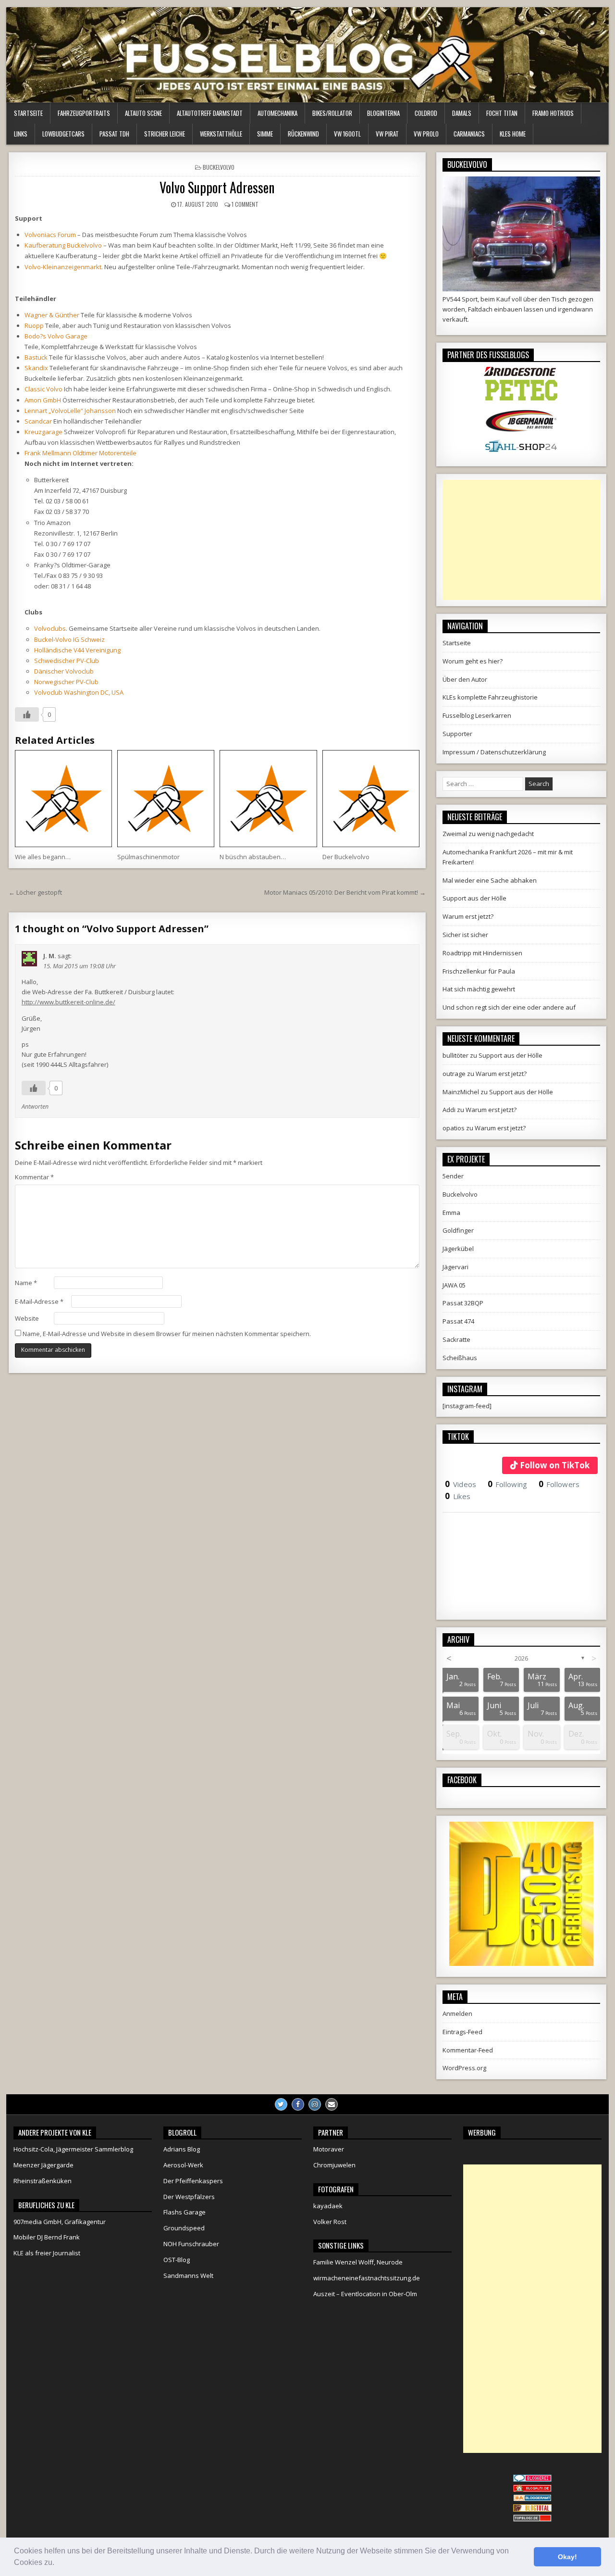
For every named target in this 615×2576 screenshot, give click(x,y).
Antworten (35, 1107)
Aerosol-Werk (183, 2165)
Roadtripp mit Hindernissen (482, 953)
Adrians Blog (182, 2149)
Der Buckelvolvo (346, 857)
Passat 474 (458, 1321)
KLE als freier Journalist (47, 2253)
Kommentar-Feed (468, 2050)
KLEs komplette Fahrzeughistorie (490, 697)
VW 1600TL (347, 134)
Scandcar (38, 421)
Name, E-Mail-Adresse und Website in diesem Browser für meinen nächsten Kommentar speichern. (167, 1334)
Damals (462, 113)
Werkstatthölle (221, 134)
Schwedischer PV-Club (67, 661)
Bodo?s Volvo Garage (56, 336)
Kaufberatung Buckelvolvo (63, 245)
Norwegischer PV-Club (66, 682)
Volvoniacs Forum (50, 235)
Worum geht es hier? (473, 661)
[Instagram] (315, 2104)
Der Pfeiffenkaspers (193, 2181)
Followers (559, 1484)
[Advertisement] (521, 540)
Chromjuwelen (334, 2165)
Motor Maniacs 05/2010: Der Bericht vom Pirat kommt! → (345, 892)
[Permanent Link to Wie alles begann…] (63, 799)
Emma (451, 1213)
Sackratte (456, 1339)
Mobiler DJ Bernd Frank (47, 2237)
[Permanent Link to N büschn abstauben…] (268, 799)
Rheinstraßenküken (43, 2181)
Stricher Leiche (165, 134)
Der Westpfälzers (189, 2197)
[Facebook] (298, 2104)
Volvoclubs (50, 628)
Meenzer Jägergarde (43, 2165)
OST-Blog (177, 2260)
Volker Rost (330, 2222)
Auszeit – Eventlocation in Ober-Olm (365, 2294)
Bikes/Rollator (332, 113)
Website (27, 1318)
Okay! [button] (567, 2557)
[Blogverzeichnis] (532, 2499)
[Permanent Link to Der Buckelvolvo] (371, 799)
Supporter (457, 734)
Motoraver (329, 2149)
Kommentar (34, 1177)
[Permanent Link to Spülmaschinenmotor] (166, 799)
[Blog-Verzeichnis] (532, 2479)
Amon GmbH (43, 400)
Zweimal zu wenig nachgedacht (488, 834)
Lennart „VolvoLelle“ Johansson (70, 411)
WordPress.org (464, 2068)
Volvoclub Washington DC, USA (79, 692)
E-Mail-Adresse (39, 1301)
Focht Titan (502, 113)
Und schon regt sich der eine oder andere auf (509, 1007)
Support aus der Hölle (474, 898)
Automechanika (277, 113)
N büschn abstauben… (253, 857)
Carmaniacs (469, 134)
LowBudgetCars (63, 134)
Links (21, 134)
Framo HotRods (553, 113)
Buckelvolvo (219, 167)
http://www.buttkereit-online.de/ (68, 1002)
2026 (521, 1658)
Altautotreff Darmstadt (210, 113)
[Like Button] (27, 714)
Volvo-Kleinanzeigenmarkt (63, 267)
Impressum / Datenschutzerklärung (494, 752)
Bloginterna (383, 113)
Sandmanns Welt (188, 2276)
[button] (58, 2563)
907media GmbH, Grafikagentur (60, 2222)
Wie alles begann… (43, 857)
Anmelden (457, 2013)
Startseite (28, 113)
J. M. (50, 956)
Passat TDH (114, 134)
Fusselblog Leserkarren (477, 715)
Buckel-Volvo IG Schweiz (69, 639)
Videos (461, 1484)
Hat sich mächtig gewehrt (479, 989)
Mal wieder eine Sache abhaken (490, 880)
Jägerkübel (458, 1249)
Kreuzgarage (43, 432)
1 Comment (245, 204)
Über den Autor (465, 679)
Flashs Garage (184, 2212)
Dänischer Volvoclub (64, 671)
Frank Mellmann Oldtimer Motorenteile (80, 453)
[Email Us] (332, 2104)
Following (508, 1484)
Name (26, 1283)
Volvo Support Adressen (217, 187)
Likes (458, 1496)
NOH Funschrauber (191, 2244)
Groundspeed (184, 2228)
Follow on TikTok (555, 1465)
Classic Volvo (43, 389)
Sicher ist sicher (465, 935)
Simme (265, 134)
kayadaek (328, 2206)
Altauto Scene (143, 113)
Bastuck (36, 357)
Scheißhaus (460, 1358)
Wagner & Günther (52, 315)
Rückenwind (303, 134)
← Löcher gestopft (35, 892)
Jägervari (455, 1267)
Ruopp (34, 325)
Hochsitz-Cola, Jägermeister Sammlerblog (73, 2149)
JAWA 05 (454, 1285)
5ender (453, 1176)
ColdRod (426, 113)
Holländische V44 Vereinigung (77, 650)
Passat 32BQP (463, 1303)
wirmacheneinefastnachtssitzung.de (367, 2278)
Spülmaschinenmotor (148, 857)
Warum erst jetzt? (468, 916)
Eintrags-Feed (462, 2032)
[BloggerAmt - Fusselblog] (532, 2489)
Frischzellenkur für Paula (479, 971)
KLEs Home (513, 134)
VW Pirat (387, 134)
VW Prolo (426, 134)
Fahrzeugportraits (84, 113)
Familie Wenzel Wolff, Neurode (358, 2262)
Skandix (36, 368)
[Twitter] (281, 2104)
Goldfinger (458, 1230)
